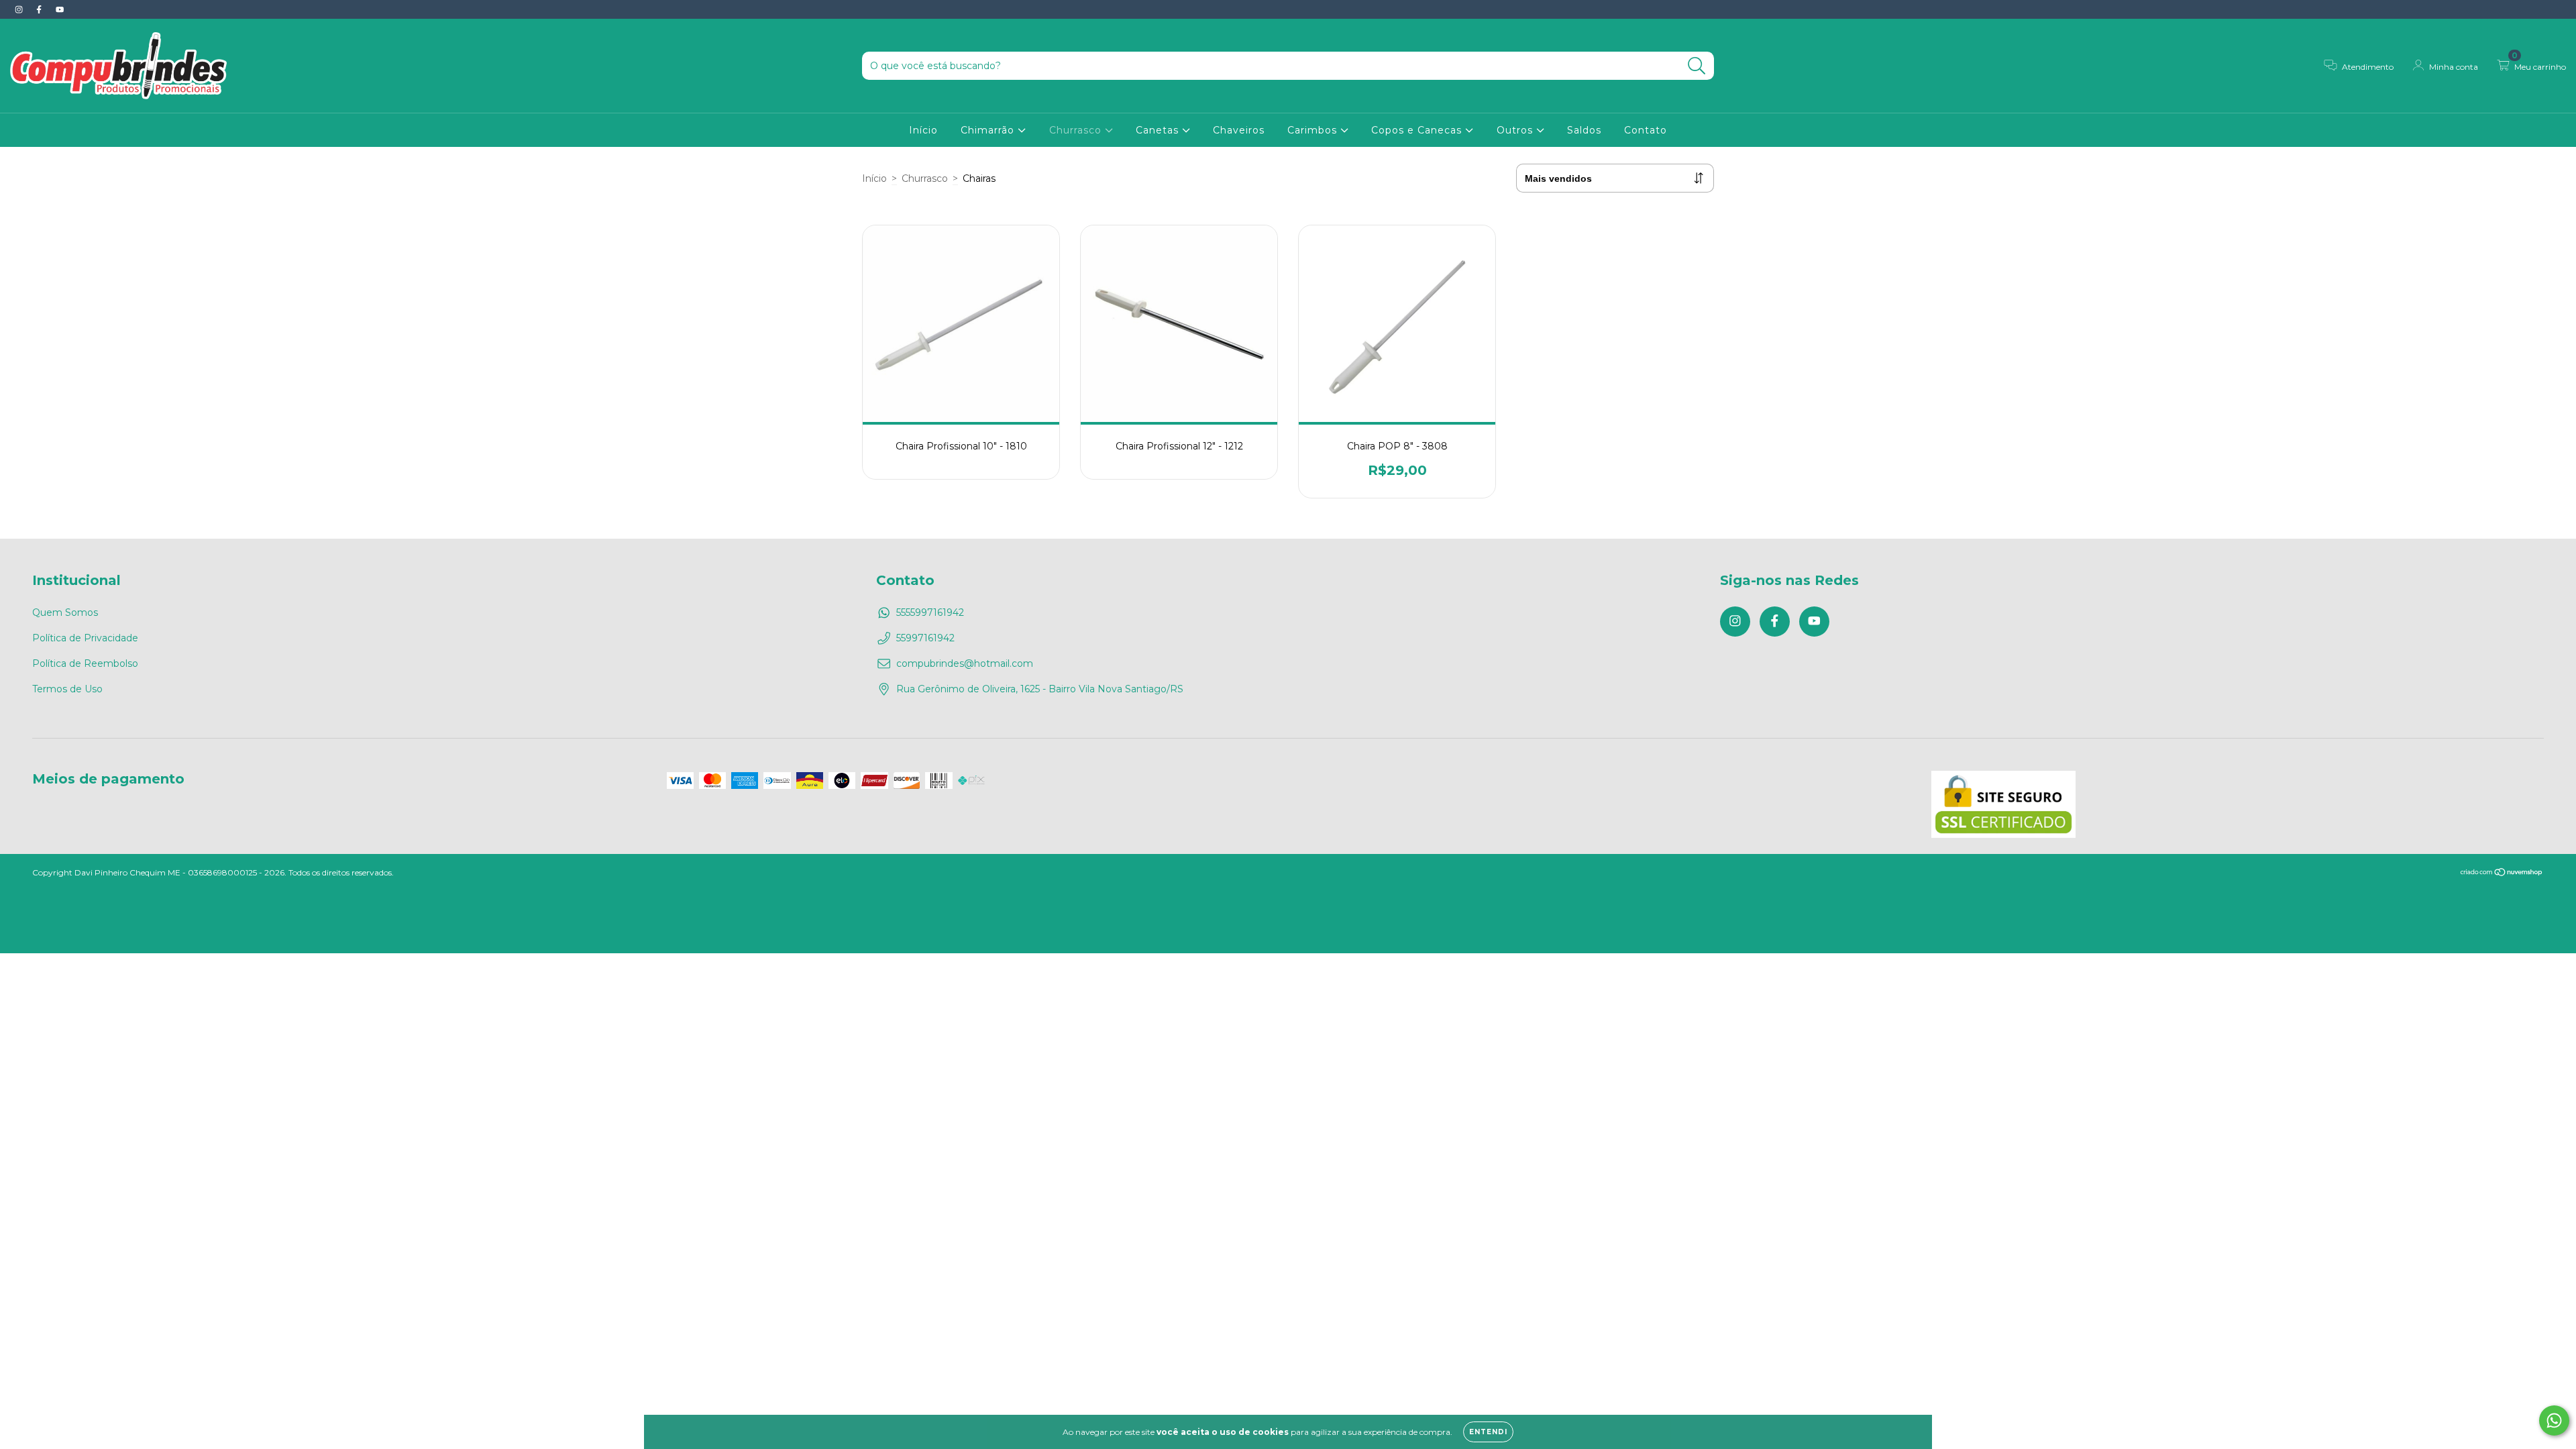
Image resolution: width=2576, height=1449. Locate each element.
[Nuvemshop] (2502, 874)
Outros (1516, 130)
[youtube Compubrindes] (60, 9)
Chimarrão (989, 130)
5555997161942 (930, 612)
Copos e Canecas (1418, 130)
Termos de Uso (67, 689)
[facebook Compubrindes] (40, 9)
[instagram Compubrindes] (20, 9)
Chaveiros (1239, 130)
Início (923, 130)
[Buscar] (1697, 66)
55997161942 (925, 638)
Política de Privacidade (85, 638)
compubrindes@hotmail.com (965, 663)
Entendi (1488, 1432)
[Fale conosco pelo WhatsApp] (2554, 1420)
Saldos (1584, 130)
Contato (1646, 130)
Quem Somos (65, 612)
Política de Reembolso (85, 663)
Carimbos (1314, 130)
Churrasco (1077, 130)
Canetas (1159, 130)
